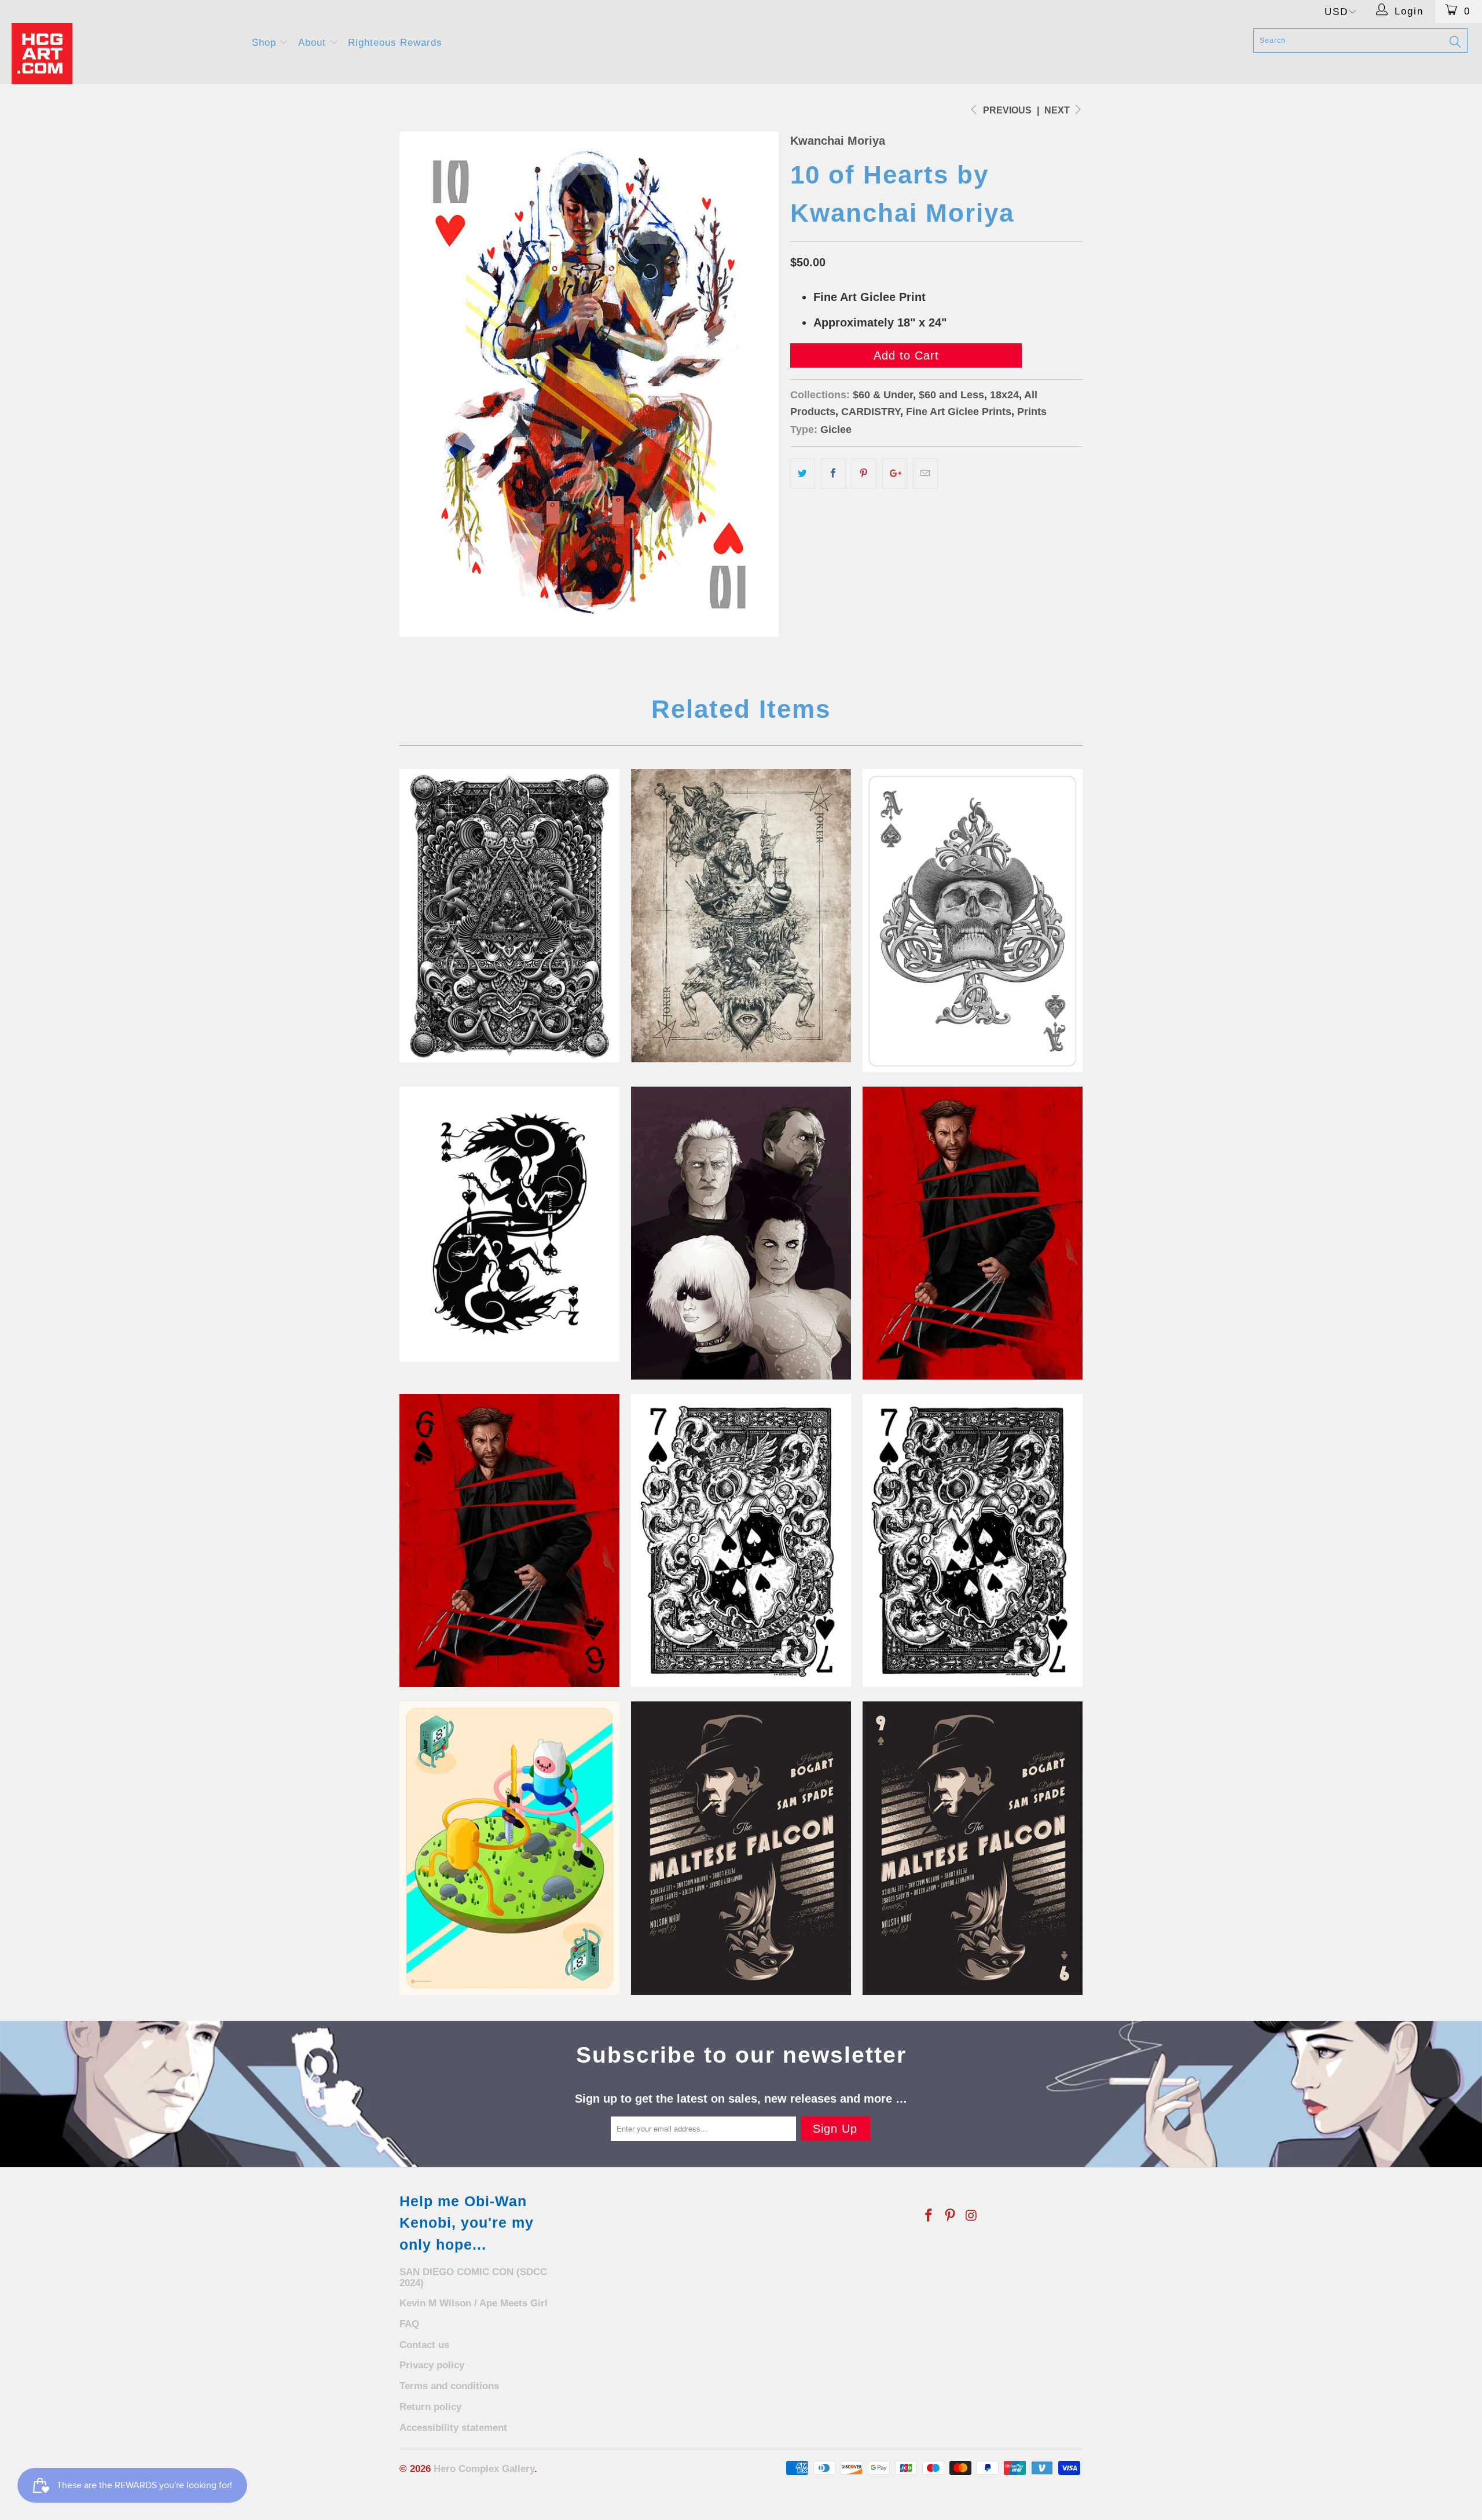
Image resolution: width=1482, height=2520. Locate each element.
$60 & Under (883, 395)
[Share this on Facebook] (833, 474)
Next (1058, 110)
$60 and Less (951, 395)
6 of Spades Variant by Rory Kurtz (509, 1540)
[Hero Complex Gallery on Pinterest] (951, 2216)
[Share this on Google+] (895, 474)
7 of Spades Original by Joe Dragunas (973, 1540)
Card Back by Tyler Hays (509, 915)
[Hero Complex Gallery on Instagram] (971, 2216)
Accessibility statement (453, 2428)
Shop (266, 43)
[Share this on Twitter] (803, 474)
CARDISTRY (871, 412)
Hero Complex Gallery (484, 2469)
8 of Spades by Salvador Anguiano (509, 1848)
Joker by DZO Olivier (741, 915)
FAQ (409, 2324)
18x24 (1004, 395)
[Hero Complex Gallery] (124, 54)
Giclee (836, 430)
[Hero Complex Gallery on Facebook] (929, 2216)
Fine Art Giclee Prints (959, 412)
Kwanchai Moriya (838, 141)
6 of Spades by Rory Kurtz (973, 1233)
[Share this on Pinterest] (864, 474)
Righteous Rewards (395, 43)
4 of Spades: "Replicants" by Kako (741, 1233)
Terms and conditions (449, 2386)
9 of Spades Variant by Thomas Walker (973, 1848)
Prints (1032, 412)
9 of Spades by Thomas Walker (741, 1848)
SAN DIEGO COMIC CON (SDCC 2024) (473, 2277)
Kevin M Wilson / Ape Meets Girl (474, 2303)
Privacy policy (432, 2365)
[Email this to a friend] (925, 474)
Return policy (430, 2407)
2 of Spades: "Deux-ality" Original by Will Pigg (509, 1224)
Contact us (424, 2345)
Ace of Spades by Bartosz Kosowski (973, 920)
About (314, 43)
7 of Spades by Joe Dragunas (741, 1540)
